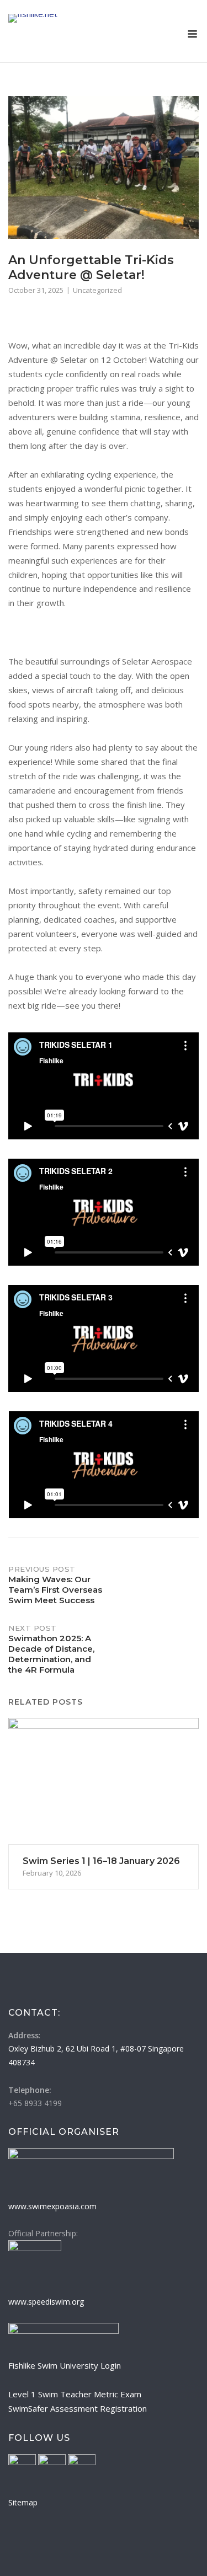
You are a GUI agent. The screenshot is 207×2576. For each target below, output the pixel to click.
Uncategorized (97, 290)
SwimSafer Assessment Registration (78, 2408)
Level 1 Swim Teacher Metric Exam (75, 2394)
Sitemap (23, 2502)
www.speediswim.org (46, 2302)
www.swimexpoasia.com (52, 2206)
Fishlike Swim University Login (65, 2365)
